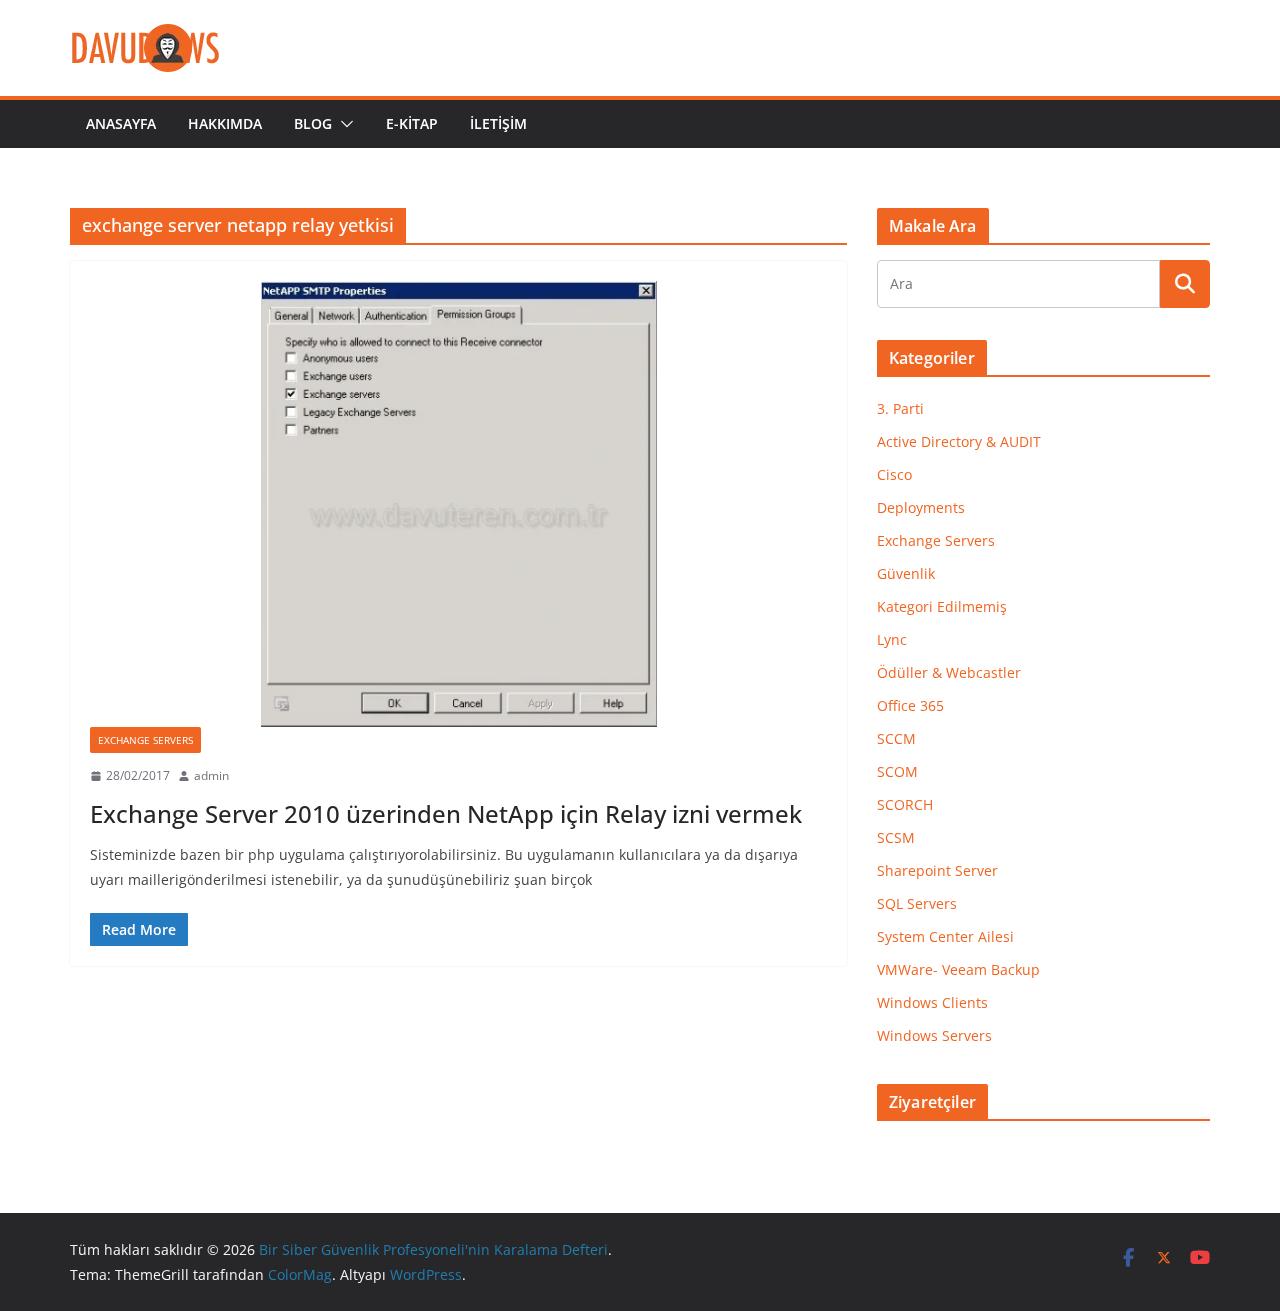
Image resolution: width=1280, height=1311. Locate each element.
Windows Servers (934, 1035)
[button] (343, 124)
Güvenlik (906, 573)
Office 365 (910, 705)
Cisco (894, 474)
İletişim (498, 123)
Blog (313, 123)
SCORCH (905, 804)
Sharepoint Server (937, 870)
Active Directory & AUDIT (959, 441)
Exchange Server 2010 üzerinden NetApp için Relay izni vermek (446, 813)
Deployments (921, 507)
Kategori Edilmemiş (942, 606)
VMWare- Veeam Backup (958, 969)
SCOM (897, 771)
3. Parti (900, 408)
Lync (892, 639)
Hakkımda (225, 123)
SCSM (896, 837)
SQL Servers (917, 903)
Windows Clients (932, 1002)
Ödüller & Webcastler (949, 672)
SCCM (896, 738)
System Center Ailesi (945, 936)
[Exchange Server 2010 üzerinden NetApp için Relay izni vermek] (458, 504)
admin (211, 775)
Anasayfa (121, 123)
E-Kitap (412, 123)
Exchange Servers (145, 740)
